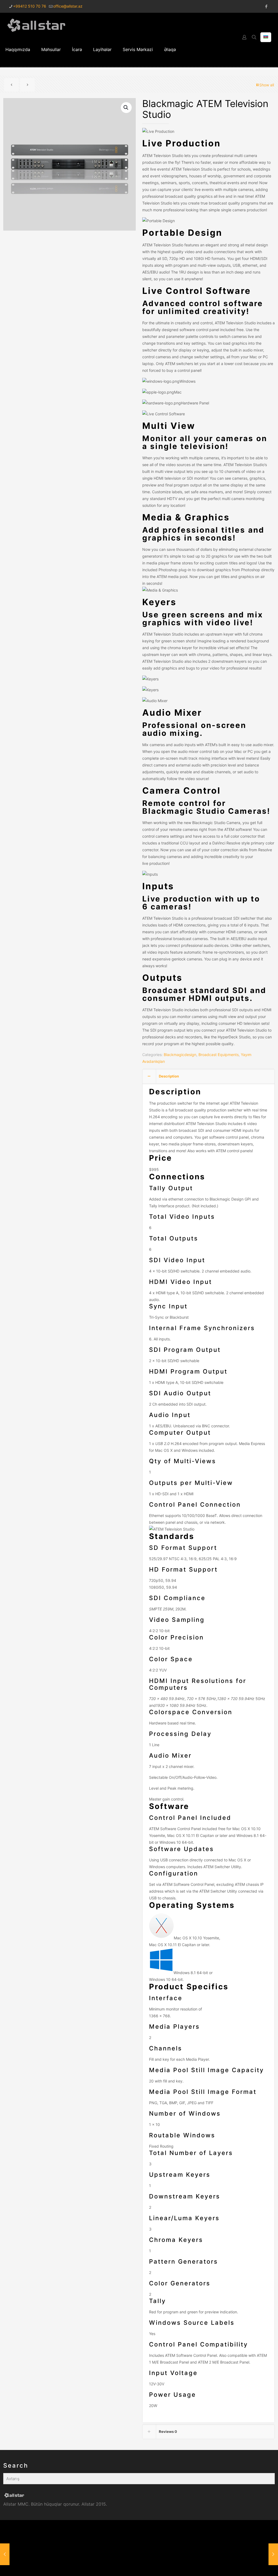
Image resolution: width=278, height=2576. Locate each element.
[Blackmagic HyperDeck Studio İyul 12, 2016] (273, 2554)
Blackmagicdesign (180, 1055)
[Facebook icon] (266, 6)
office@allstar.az (68, 6)
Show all (267, 85)
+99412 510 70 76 (30, 6)
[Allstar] (36, 25)
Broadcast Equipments (219, 1055)
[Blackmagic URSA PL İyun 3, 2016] (5, 2554)
